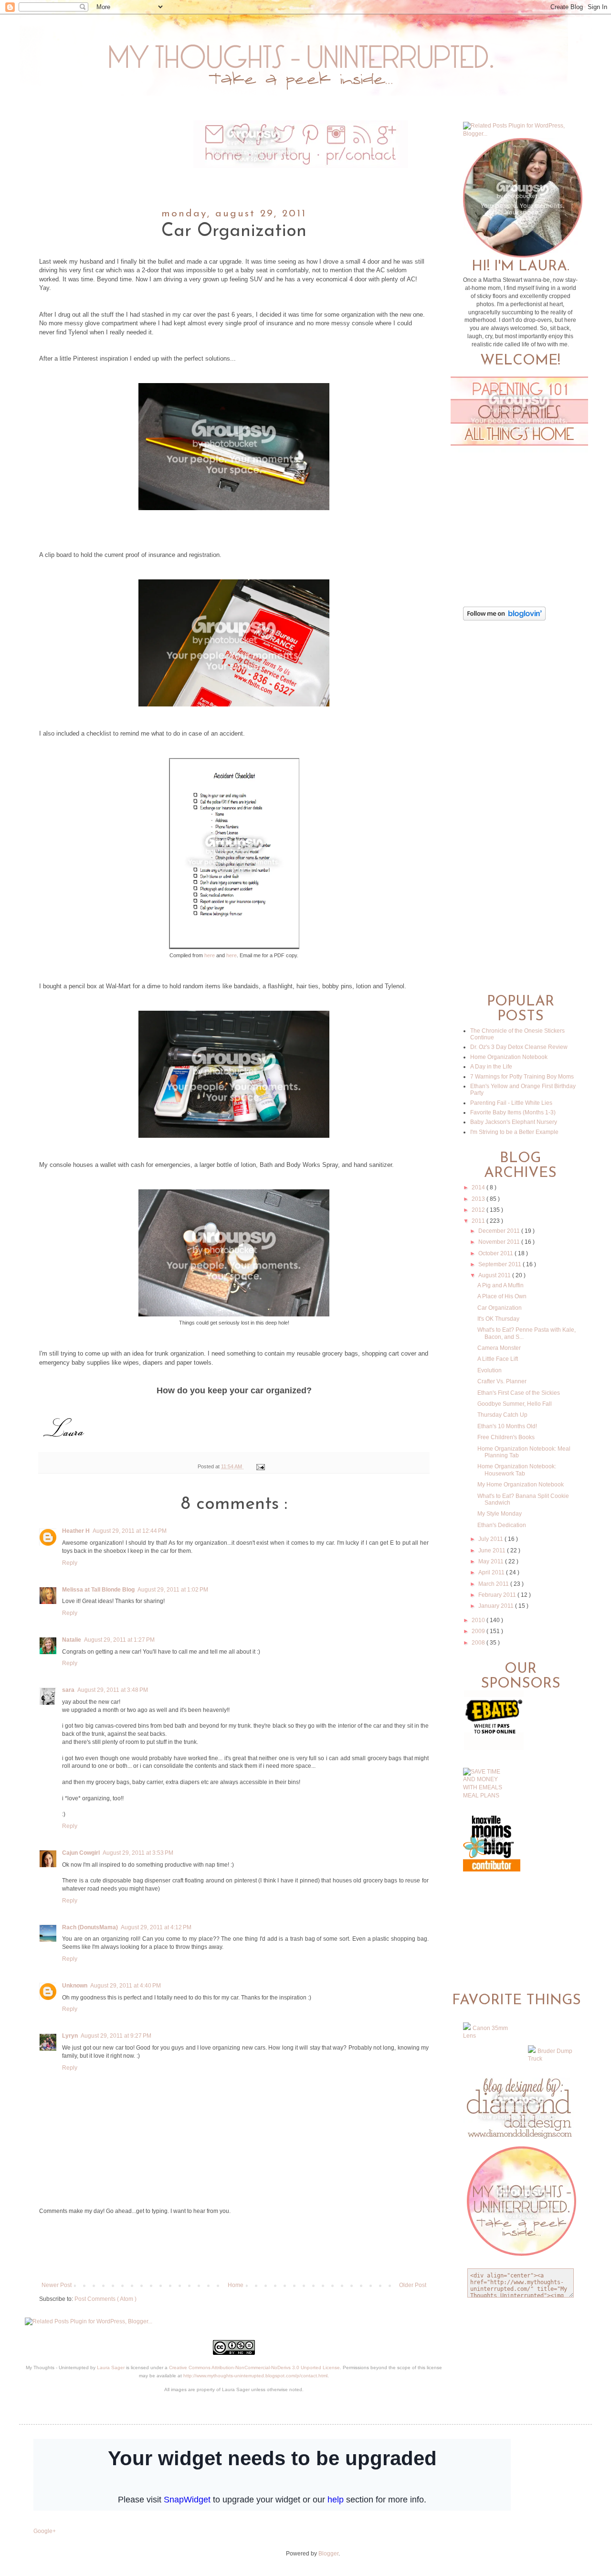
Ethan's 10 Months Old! (507, 1426)
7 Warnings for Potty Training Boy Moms (522, 1077)
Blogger (328, 2554)
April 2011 (492, 1572)
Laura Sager (111, 2368)
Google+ (45, 2531)
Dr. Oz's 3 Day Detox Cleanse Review (519, 1047)
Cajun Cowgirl (81, 1853)
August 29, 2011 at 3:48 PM (113, 1690)
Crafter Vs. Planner (502, 1381)
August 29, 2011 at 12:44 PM (130, 1531)
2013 (479, 1199)
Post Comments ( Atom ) (105, 2299)
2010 (479, 1620)
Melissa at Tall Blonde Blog (98, 1590)
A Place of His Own (502, 1296)
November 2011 (500, 1242)
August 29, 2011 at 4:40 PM (126, 1986)
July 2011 (491, 1539)
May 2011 (492, 1561)
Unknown (75, 1986)
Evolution (490, 1370)
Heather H (76, 1531)
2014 (479, 1187)
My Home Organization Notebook (521, 1485)
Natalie (72, 1640)
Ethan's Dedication (502, 1525)
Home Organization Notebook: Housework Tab (517, 1470)
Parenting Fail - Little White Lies (511, 1103)
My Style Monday (500, 1514)
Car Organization (500, 1308)
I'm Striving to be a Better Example (514, 1132)
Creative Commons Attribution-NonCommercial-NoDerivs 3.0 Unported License (254, 2368)
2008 (479, 1643)
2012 (479, 1210)
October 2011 (496, 1253)
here (210, 955)
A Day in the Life (491, 1067)
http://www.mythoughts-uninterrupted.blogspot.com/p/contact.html (255, 2376)
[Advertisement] (234, 2248)
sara (68, 1690)
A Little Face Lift (498, 1359)
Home (236, 2285)
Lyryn (70, 2036)
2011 (479, 1221)
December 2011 (500, 1231)
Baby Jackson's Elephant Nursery (514, 1122)
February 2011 (498, 1595)
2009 (479, 1631)
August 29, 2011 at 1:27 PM (119, 1640)
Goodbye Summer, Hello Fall (515, 1404)
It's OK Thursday (498, 1319)
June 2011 (493, 1550)
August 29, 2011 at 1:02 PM (173, 1590)
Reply (70, 1563)
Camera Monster (499, 1348)
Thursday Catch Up (502, 1415)
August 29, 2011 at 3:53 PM (138, 1853)
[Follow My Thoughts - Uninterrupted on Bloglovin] (504, 619)
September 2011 (500, 1264)
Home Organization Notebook (509, 1057)
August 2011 (495, 1275)
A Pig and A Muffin (500, 1285)
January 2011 (497, 1606)
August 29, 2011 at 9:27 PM (116, 2036)
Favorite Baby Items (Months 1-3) (513, 1112)
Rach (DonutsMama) (90, 1927)
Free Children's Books (506, 1437)
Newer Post (57, 2285)
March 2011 (494, 1584)
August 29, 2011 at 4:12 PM (156, 1927)
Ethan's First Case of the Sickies (519, 1393)
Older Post (413, 2285)
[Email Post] (259, 1466)
